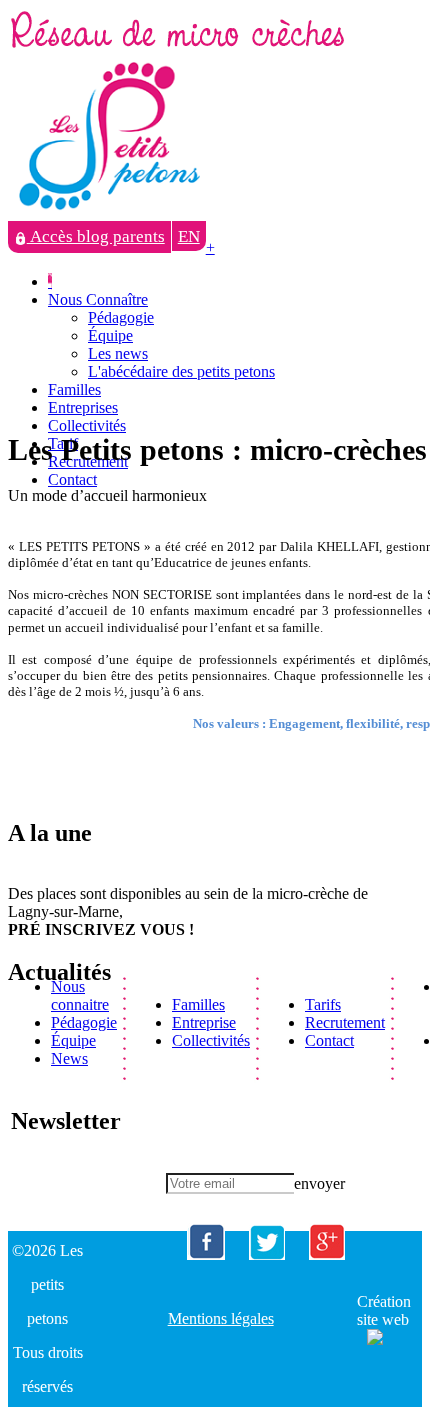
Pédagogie (121, 317)
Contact (72, 479)
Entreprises (83, 407)
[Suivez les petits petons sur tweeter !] (267, 1254)
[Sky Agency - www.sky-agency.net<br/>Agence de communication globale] (370, 1335)
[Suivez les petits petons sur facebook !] (206, 1254)
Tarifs (323, 1004)
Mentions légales (221, 1318)
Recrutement (345, 1022)
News (69, 1058)
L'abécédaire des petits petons (181, 371)
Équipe (110, 335)
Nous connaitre (80, 995)
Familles (74, 389)
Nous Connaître (98, 299)
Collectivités (87, 425)
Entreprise (204, 1022)
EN (189, 236)
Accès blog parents (96, 236)
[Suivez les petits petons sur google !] (327, 1254)
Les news (118, 353)
